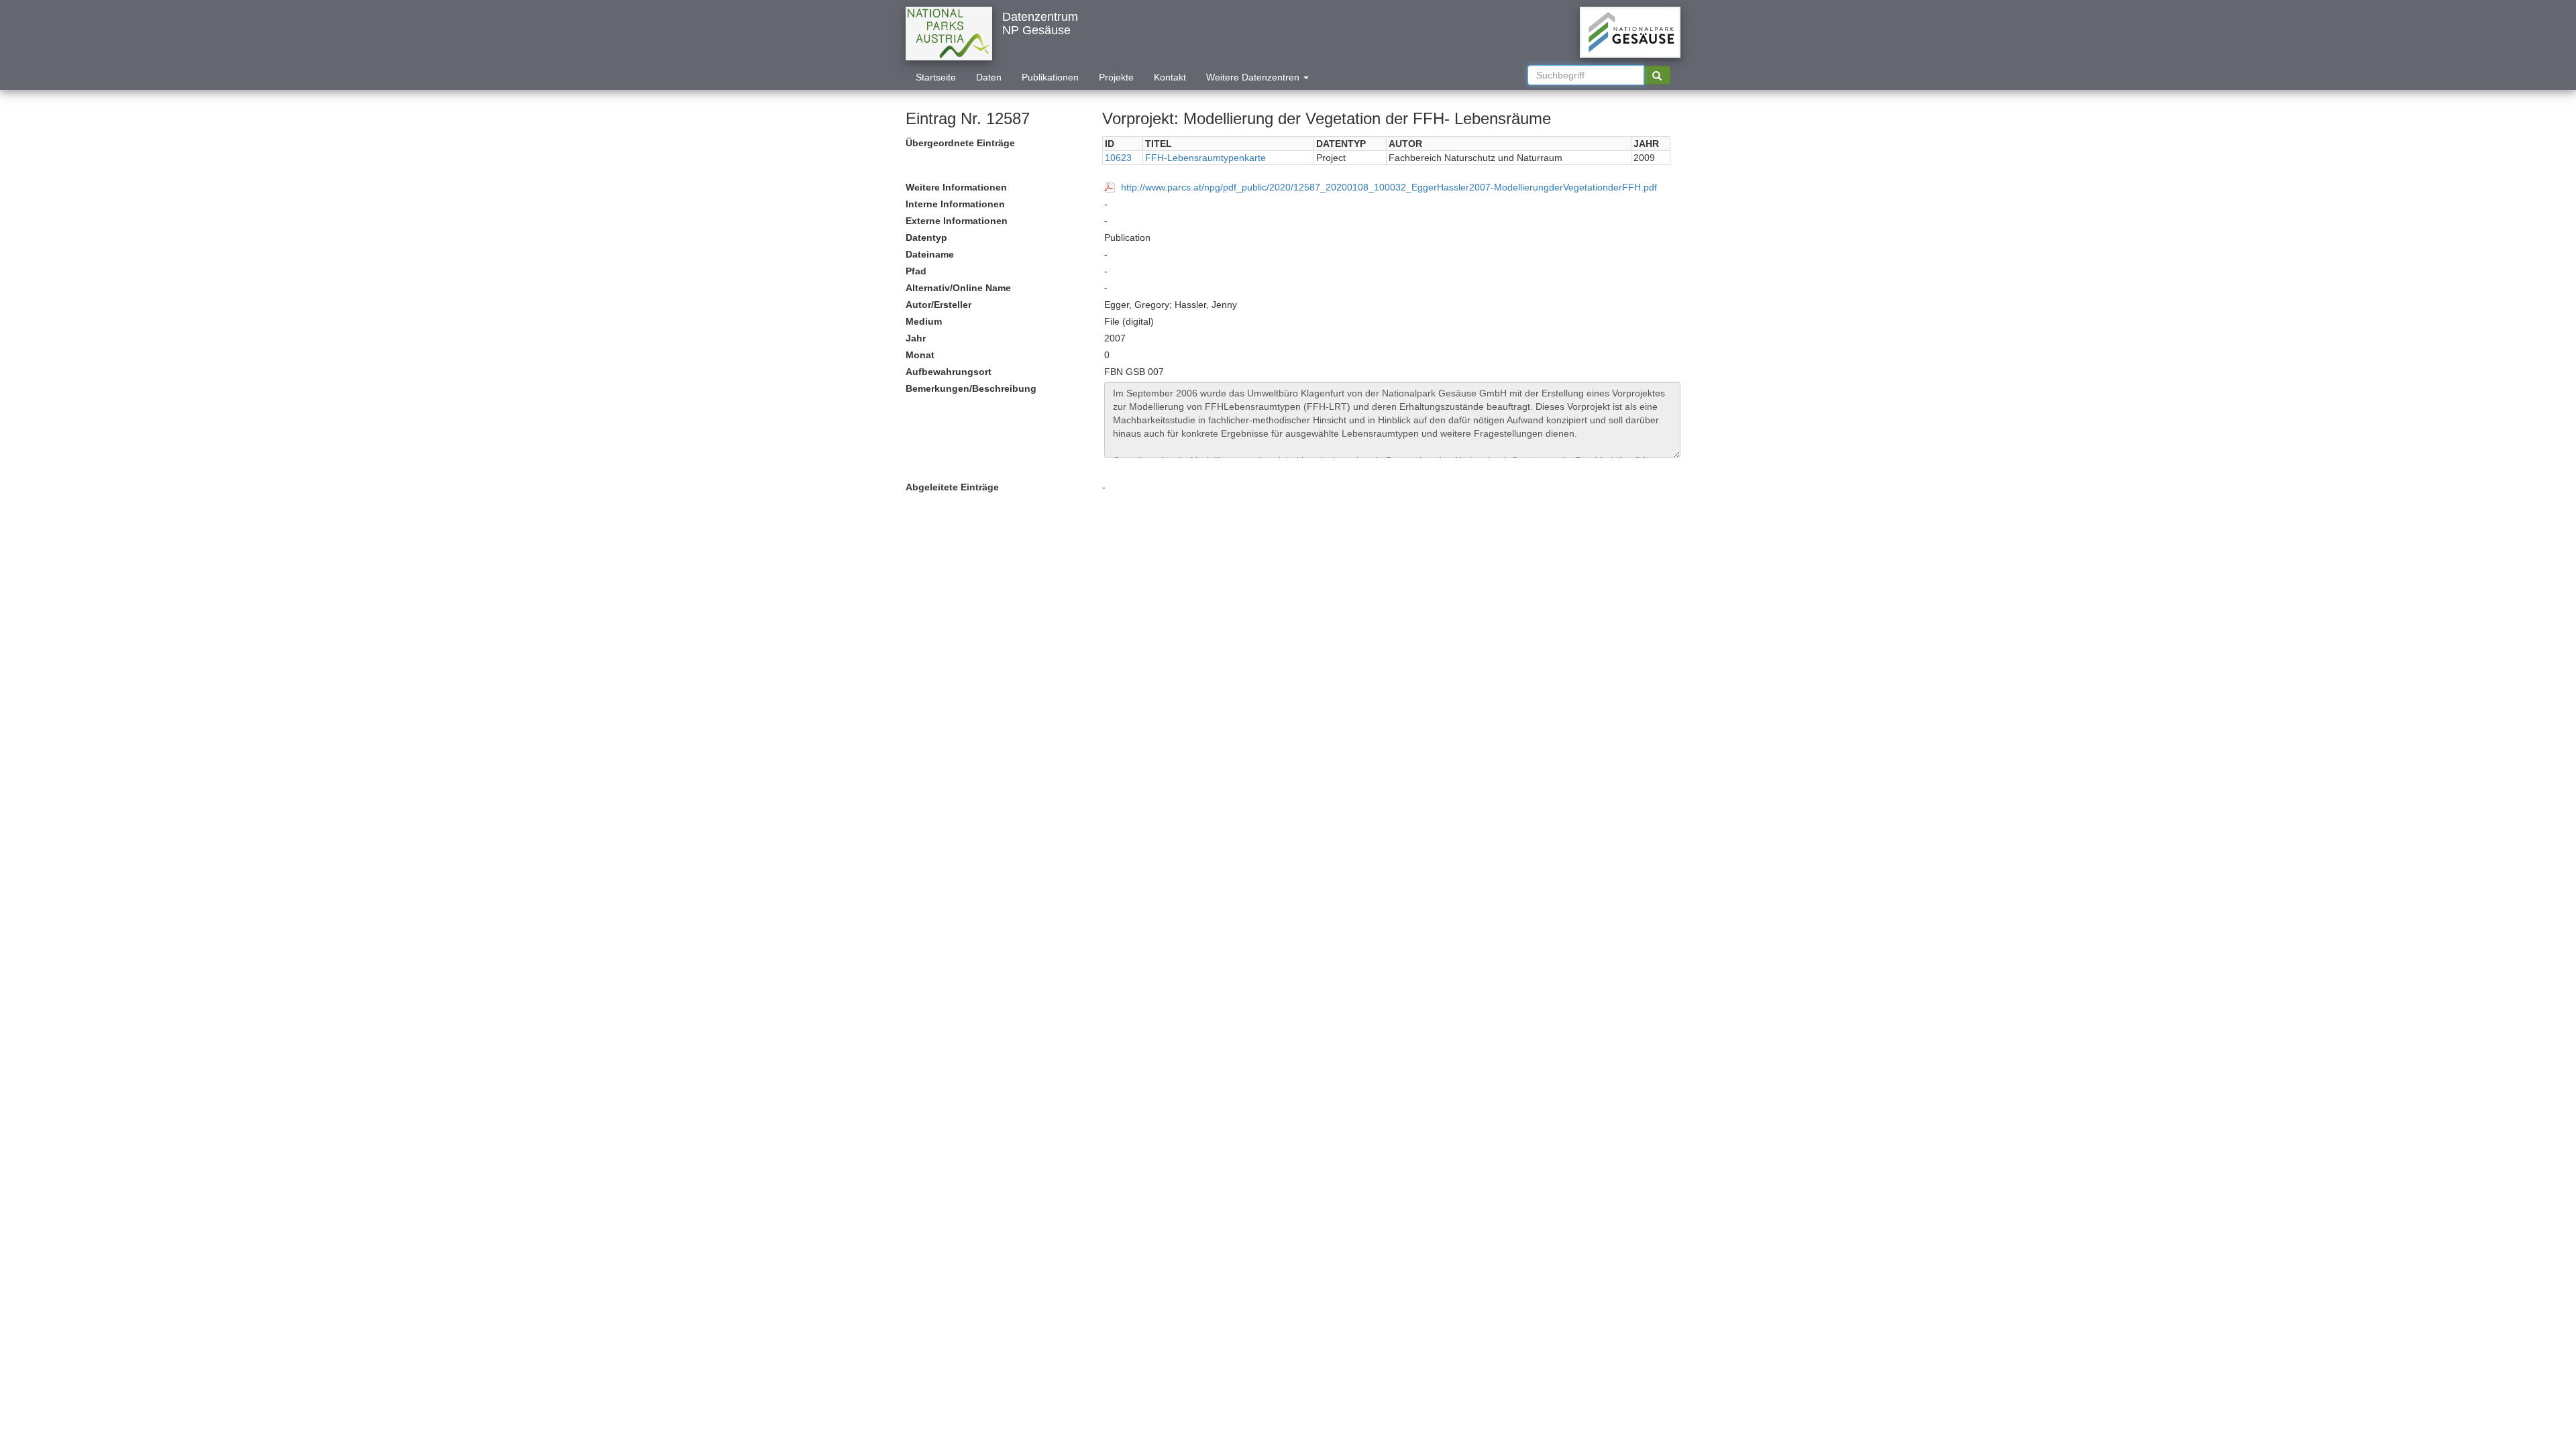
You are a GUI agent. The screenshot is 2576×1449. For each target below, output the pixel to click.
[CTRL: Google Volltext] (1657, 75)
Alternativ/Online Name (958, 288)
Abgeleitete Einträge (952, 487)
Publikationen (1050, 77)
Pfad (916, 271)
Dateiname (930, 254)
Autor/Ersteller (938, 305)
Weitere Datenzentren (1254, 77)
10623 (1118, 158)
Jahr (916, 338)
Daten (989, 77)
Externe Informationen (957, 221)
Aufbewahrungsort (949, 372)
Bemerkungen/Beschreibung (971, 388)
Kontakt (1170, 77)
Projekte (1116, 77)
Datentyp (926, 237)
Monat (920, 355)
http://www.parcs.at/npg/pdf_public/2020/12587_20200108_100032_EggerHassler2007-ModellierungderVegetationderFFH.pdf (1389, 187)
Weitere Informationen (956, 187)
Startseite (936, 77)
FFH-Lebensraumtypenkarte (1205, 158)
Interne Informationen (955, 204)
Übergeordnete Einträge (960, 143)
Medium (924, 321)
